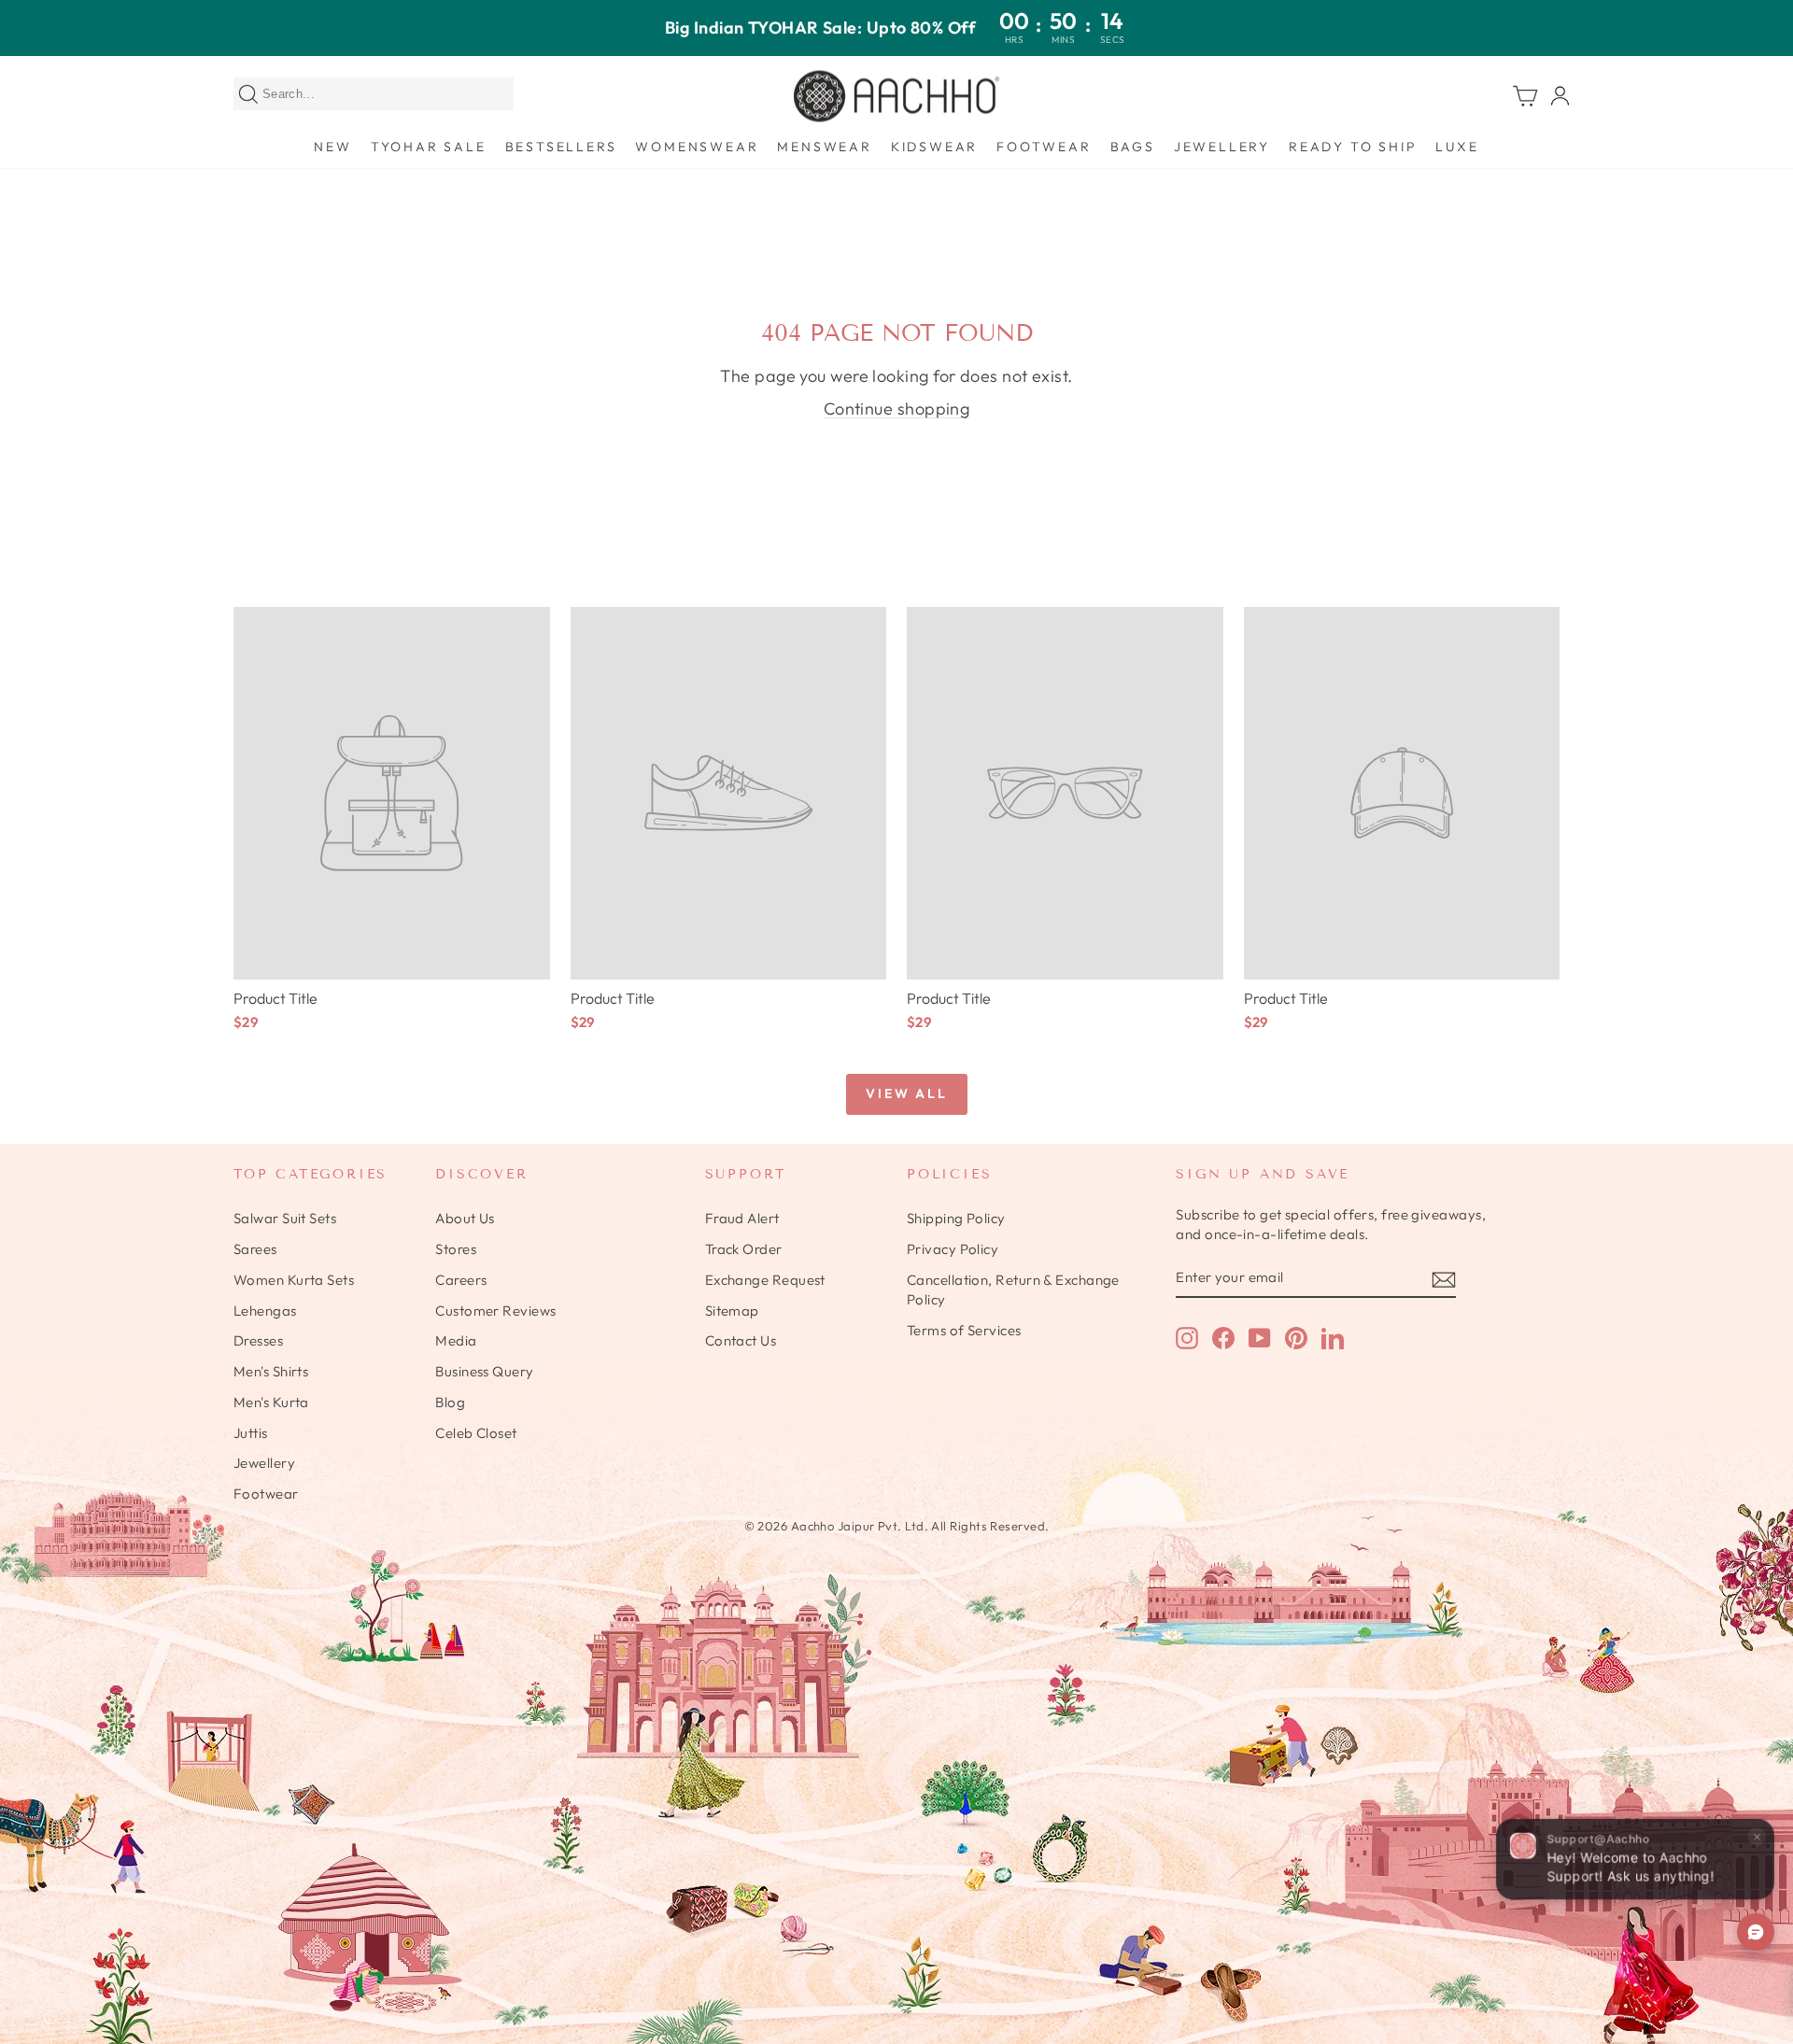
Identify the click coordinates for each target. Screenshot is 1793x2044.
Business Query (484, 1371)
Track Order (744, 1249)
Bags (1133, 147)
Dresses (258, 1340)
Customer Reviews (495, 1311)
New (332, 147)
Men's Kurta (271, 1402)
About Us (465, 1218)
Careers (461, 1280)
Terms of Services (964, 1330)
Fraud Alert (742, 1218)
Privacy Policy (953, 1249)
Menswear (824, 147)
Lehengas (265, 1311)
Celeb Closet (476, 1433)
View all (906, 1093)
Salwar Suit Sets (285, 1218)
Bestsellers (561, 147)
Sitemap (732, 1311)
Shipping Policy (956, 1218)
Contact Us (741, 1340)
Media (456, 1340)
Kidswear (934, 147)
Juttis (251, 1433)
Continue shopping (897, 409)
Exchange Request (765, 1280)
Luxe (1457, 147)
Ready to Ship (1353, 147)
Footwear (1044, 147)
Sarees (255, 1249)
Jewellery (1222, 147)
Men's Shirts (271, 1371)
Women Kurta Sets (294, 1280)
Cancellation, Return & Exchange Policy (1013, 1290)
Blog (450, 1402)
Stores (456, 1249)
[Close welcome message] (1757, 1835)
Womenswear (697, 147)
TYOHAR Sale (429, 147)
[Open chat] (1756, 1932)
